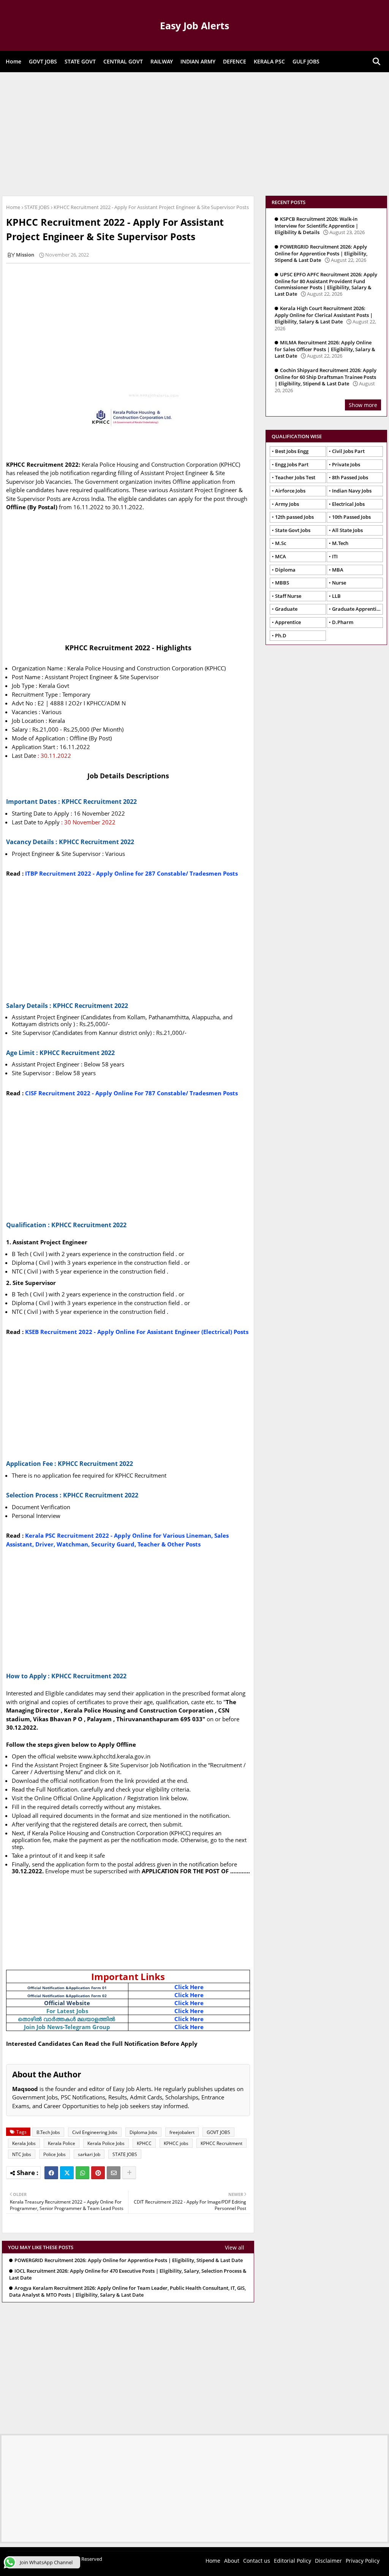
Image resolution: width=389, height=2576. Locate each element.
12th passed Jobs (294, 517)
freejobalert (182, 2132)
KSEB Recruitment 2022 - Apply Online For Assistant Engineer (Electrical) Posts (137, 1332)
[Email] (114, 2173)
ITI (335, 556)
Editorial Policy (293, 2561)
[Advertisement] (194, 133)
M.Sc (281, 543)
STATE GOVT (80, 61)
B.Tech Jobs (48, 2132)
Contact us (257, 2561)
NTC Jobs (22, 2154)
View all (235, 2247)
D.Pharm (343, 622)
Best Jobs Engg (292, 451)
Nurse (339, 583)
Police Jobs (55, 2154)
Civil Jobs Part (348, 451)
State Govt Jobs (293, 530)
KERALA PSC (269, 61)
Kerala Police (62, 2143)
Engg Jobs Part (292, 464)
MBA (338, 570)
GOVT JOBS (43, 61)
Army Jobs (287, 504)
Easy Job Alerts (194, 25)
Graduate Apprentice (357, 609)
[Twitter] (67, 2173)
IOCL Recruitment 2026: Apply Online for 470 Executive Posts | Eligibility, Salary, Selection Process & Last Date (128, 2274)
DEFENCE (235, 61)
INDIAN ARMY (198, 61)
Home (13, 61)
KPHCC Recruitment (221, 2143)
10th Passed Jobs (351, 517)
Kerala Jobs (24, 2143)
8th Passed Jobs (350, 477)
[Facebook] (51, 2173)
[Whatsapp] (82, 2173)
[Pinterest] (98, 2173)
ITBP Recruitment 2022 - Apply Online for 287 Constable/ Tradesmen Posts (131, 873)
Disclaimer (328, 2561)
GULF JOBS (306, 61)
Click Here (189, 1987)
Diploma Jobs (143, 2132)
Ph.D (281, 635)
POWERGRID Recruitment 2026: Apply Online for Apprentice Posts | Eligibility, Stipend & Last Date (129, 2260)
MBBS (282, 583)
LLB (336, 596)
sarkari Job (89, 2154)
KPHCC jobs (176, 2143)
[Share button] (129, 2173)
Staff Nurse (288, 596)
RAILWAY (162, 61)
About (232, 2561)
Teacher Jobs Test (295, 477)
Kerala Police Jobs (106, 2143)
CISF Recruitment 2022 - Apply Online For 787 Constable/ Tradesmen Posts (131, 1093)
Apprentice (288, 622)
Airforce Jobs (290, 491)
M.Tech (340, 543)
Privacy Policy (363, 2561)
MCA (281, 556)
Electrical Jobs (348, 504)
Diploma (285, 570)
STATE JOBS (37, 207)
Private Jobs (346, 464)
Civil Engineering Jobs (95, 2132)
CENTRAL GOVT (123, 61)
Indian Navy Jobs (352, 491)
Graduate (286, 609)
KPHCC (144, 2143)
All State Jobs (347, 530)
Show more (363, 405)
